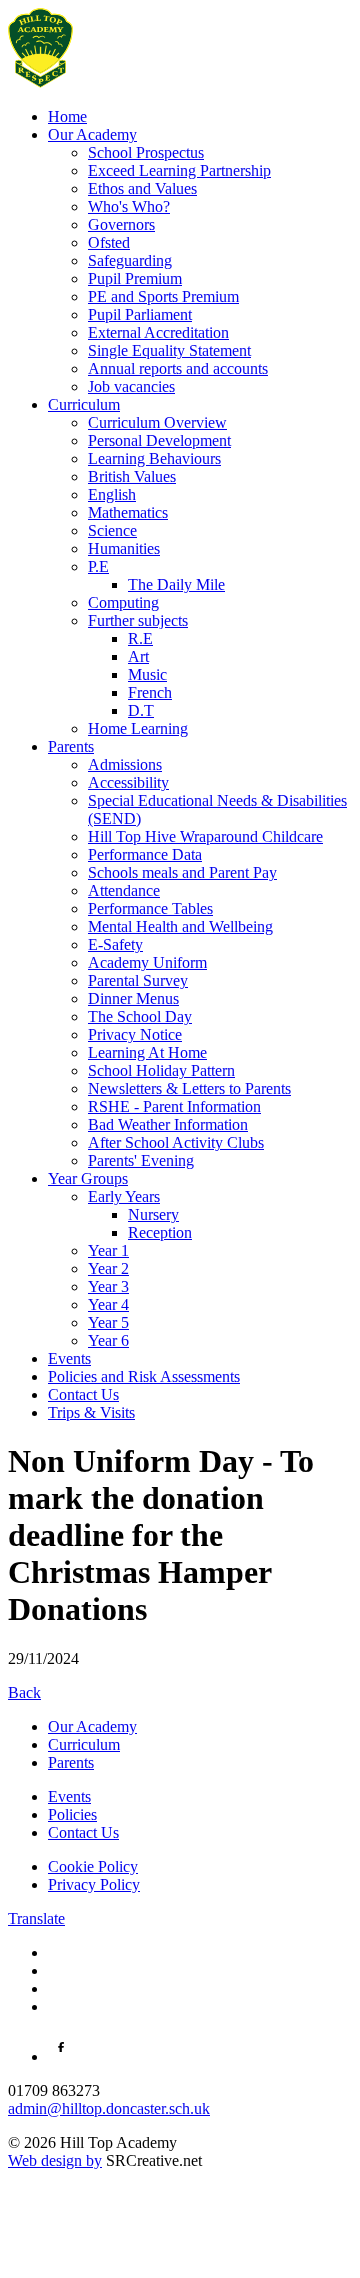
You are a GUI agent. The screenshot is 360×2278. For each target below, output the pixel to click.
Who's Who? (129, 206)
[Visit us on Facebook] (61, 2056)
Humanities (124, 548)
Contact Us (83, 1394)
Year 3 (108, 1286)
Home (67, 116)
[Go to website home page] (40, 82)
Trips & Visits (91, 1412)
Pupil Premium (135, 278)
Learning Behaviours (154, 458)
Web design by (55, 2160)
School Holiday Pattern (161, 1070)
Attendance (124, 890)
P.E (98, 566)
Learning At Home (147, 1052)
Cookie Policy (93, 1866)
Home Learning (138, 728)
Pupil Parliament (140, 314)
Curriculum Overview (157, 422)
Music (147, 674)
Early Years (124, 1196)
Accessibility (128, 782)
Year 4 (108, 1304)
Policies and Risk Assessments (144, 1376)
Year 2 (108, 1268)
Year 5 (108, 1322)
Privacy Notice (135, 1034)
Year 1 (108, 1250)
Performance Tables (150, 908)
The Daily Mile (176, 584)
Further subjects (138, 620)
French (150, 692)
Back (24, 1692)
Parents (71, 746)
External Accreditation (158, 332)
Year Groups (88, 1178)
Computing (123, 602)
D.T (141, 710)
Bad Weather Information (168, 1124)
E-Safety (115, 944)
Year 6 (108, 1340)
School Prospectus (146, 152)
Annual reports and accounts (178, 368)
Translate (36, 1918)
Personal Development (159, 440)
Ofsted (109, 242)
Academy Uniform (147, 962)
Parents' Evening (141, 1160)
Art (138, 656)
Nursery (153, 1214)
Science (112, 530)
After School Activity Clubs (176, 1142)
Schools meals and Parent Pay (182, 872)
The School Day (140, 1016)
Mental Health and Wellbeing (180, 926)
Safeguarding (130, 260)
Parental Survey (138, 980)
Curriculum (84, 404)
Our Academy (92, 134)
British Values (132, 476)
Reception (160, 1232)
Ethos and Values (142, 188)
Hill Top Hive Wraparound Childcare (205, 836)
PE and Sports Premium (163, 296)
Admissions (125, 764)
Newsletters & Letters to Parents (189, 1088)
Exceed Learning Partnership (179, 170)
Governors (121, 224)
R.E (140, 638)
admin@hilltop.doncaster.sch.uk (109, 2108)
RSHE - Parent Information (174, 1106)
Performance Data (145, 854)
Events (69, 1358)
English (112, 494)
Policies (72, 1814)
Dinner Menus (133, 998)
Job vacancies (131, 386)
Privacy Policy (94, 1884)
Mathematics (128, 512)
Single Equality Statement (169, 350)
